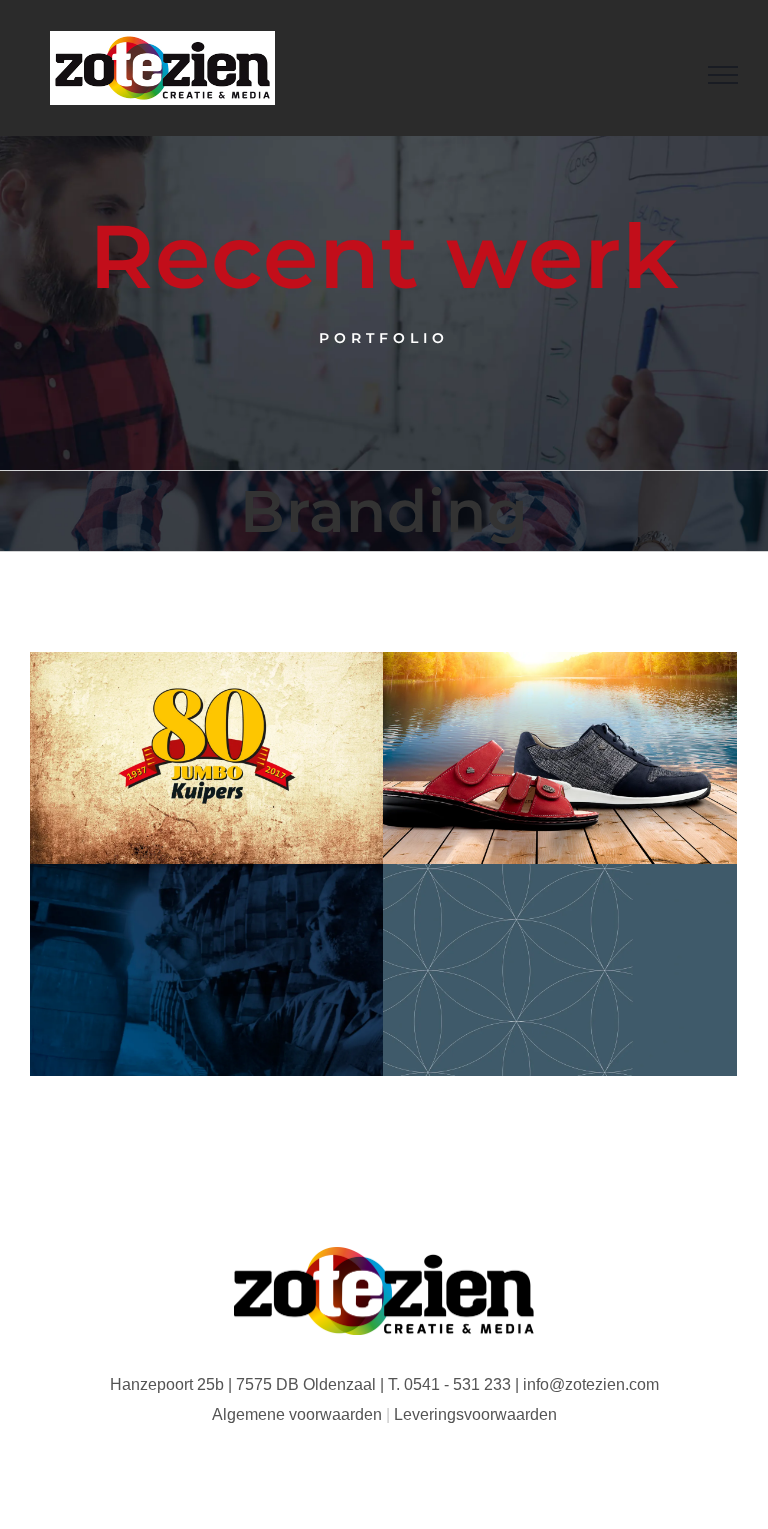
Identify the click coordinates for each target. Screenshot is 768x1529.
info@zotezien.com (591, 1384)
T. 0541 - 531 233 (449, 1384)
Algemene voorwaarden (297, 1414)
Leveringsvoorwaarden (475, 1414)
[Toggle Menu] (723, 75)
